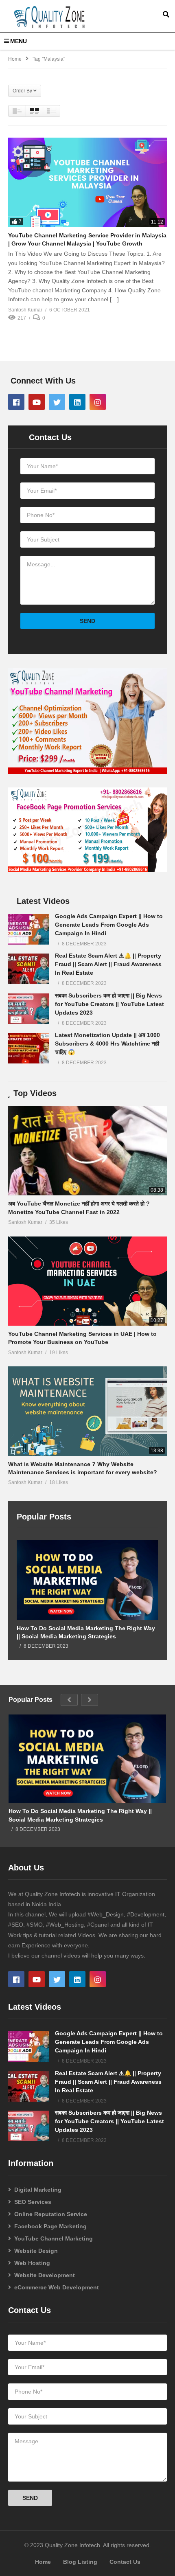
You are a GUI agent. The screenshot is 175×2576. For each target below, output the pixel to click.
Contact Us (125, 2562)
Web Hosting (32, 2263)
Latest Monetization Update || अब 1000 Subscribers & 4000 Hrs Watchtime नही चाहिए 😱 (107, 1044)
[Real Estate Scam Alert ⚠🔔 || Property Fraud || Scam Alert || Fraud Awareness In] (28, 969)
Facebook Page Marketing (50, 2226)
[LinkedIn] (77, 402)
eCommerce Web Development (57, 2287)
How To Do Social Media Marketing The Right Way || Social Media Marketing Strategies (86, 1632)
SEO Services (33, 2202)
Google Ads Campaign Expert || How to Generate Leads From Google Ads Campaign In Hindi (109, 925)
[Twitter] (57, 402)
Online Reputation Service (51, 2214)
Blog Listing (80, 2562)
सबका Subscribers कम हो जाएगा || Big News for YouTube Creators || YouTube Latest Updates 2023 (109, 1004)
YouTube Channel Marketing (54, 2238)
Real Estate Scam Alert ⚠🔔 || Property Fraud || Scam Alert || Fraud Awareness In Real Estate (108, 964)
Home (43, 2562)
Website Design (36, 2251)
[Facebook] (16, 402)
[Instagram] (98, 402)
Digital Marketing (38, 2190)
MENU (19, 41)
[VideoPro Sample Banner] (87, 772)
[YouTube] (37, 402)
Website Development (45, 2275)
